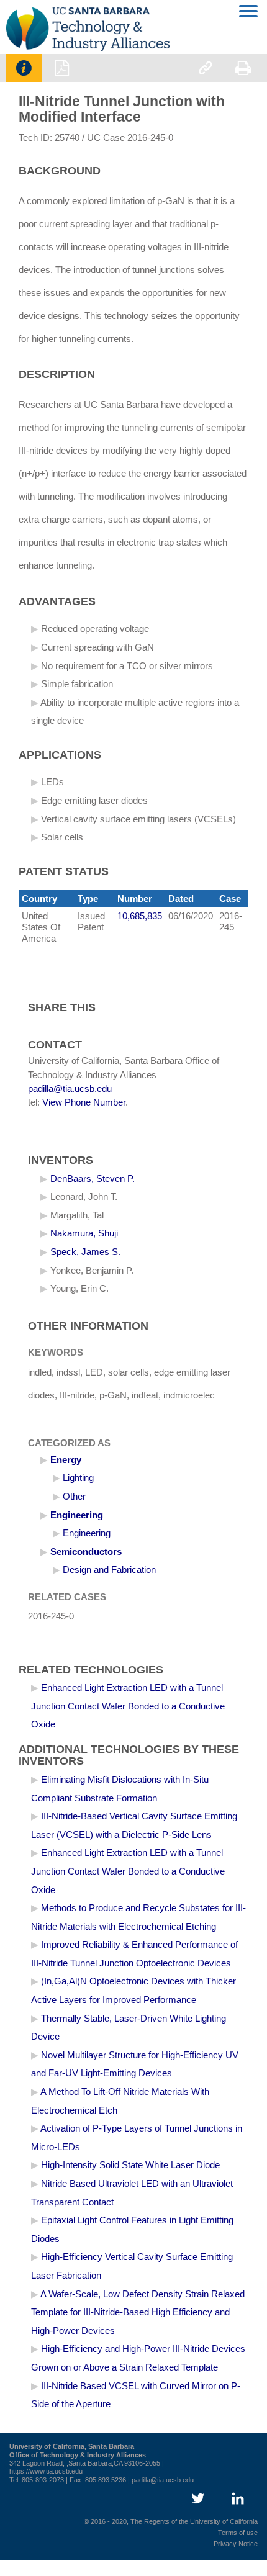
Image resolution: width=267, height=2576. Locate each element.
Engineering (77, 1515)
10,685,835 (140, 916)
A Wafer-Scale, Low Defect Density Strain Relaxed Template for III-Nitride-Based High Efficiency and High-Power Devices (138, 2313)
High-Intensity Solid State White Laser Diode (130, 2165)
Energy (66, 1460)
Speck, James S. (85, 1252)
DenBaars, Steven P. (93, 1179)
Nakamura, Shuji (84, 1233)
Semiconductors (86, 1552)
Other (74, 1497)
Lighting (78, 1478)
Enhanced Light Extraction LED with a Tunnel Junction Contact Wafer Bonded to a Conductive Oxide (128, 1706)
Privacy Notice (236, 2544)
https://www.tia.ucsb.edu (46, 2471)
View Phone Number (84, 1102)
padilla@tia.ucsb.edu (70, 1089)
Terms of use (238, 2533)
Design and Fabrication (109, 1570)
